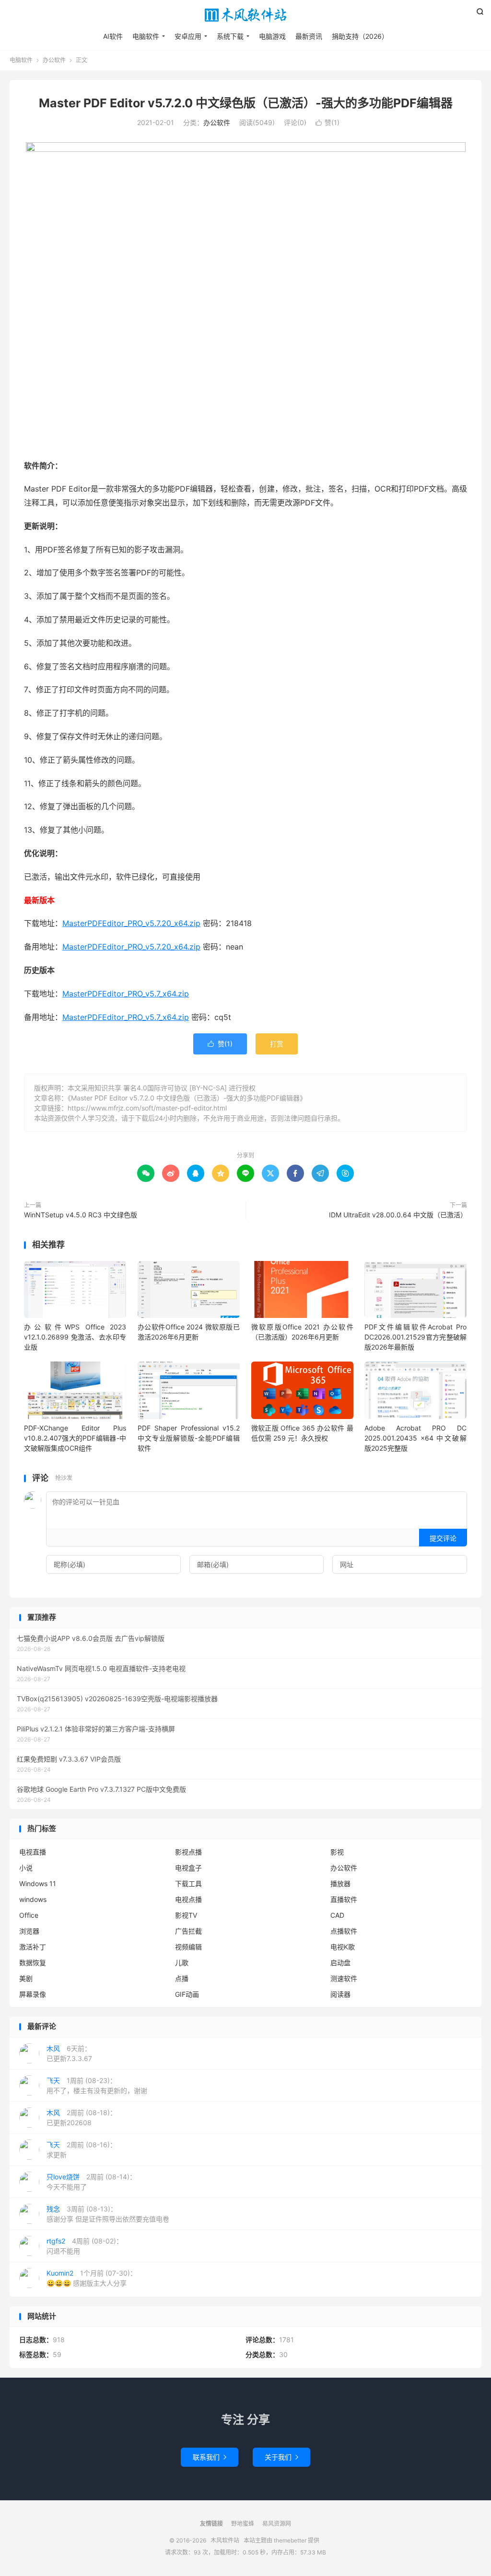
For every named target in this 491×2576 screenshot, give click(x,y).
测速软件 (344, 1978)
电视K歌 (343, 1947)
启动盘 (340, 1963)
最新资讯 (309, 36)
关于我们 (281, 2457)
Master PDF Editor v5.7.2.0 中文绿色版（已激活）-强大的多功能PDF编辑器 (246, 103)
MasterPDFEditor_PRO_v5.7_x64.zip (126, 994)
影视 (337, 1852)
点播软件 (344, 1931)
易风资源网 (277, 2524)
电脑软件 (146, 36)
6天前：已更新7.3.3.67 (69, 2053)
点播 (182, 1978)
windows (33, 1899)
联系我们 (210, 2457)
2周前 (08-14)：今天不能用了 (91, 2182)
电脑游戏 (272, 36)
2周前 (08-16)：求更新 (82, 2150)
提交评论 (443, 1538)
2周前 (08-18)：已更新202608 (82, 2118)
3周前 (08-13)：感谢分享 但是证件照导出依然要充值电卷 (108, 2214)
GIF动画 (187, 1994)
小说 (26, 1868)
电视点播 (188, 1899)
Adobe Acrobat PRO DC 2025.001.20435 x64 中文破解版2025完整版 (415, 1438)
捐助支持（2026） (360, 36)
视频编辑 (188, 1947)
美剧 (26, 1978)
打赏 (277, 1044)
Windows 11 (38, 1883)
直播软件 (344, 1899)
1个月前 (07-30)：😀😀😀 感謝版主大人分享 (92, 2278)
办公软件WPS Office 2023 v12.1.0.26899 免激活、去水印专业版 (75, 1337)
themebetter (290, 2540)
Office (29, 1915)
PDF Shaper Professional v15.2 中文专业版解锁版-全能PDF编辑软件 (189, 1438)
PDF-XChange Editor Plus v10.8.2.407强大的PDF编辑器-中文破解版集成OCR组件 (75, 1438)
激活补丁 (33, 1947)
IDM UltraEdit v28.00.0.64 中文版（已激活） (398, 1215)
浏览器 (29, 1931)
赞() (327, 122)
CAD (337, 1915)
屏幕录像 (33, 1994)
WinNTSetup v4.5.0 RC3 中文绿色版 (81, 1215)
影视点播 (188, 1852)
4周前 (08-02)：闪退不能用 (85, 2246)
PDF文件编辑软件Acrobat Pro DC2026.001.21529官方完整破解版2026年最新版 (415, 1337)
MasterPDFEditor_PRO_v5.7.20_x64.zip (131, 923)
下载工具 (188, 1883)
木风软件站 (245, 15)
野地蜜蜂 (243, 2524)
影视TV (186, 1915)
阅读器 (340, 1994)
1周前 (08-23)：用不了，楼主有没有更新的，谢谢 (97, 2085)
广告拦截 (188, 1931)
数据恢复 (33, 1963)
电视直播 (33, 1852)
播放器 (340, 1883)
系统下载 (230, 36)
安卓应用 (188, 36)
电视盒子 (188, 1868)
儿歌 (182, 1963)
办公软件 (54, 60)
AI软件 (113, 36)
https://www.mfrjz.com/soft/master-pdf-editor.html (147, 1108)
